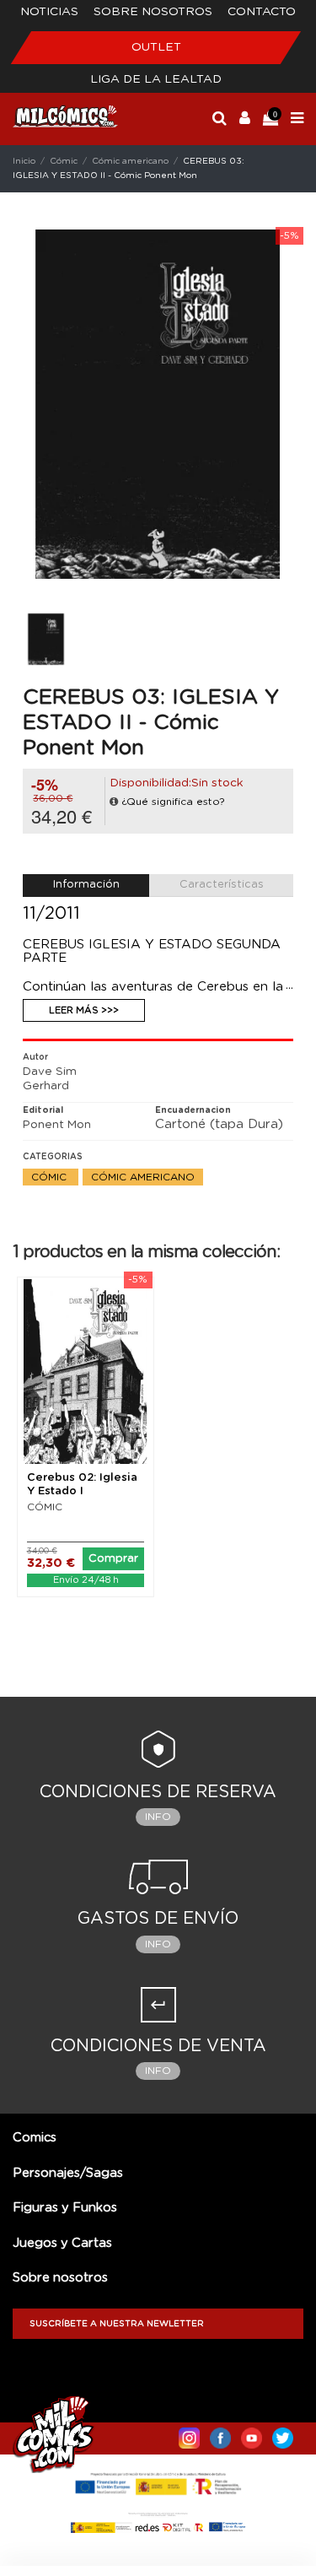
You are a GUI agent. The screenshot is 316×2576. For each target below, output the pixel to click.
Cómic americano (143, 1177)
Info (158, 1817)
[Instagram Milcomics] (189, 2434)
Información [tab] (86, 885)
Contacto (262, 12)
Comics (35, 2138)
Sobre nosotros (153, 12)
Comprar (113, 1559)
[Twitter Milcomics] (283, 2434)
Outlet (156, 47)
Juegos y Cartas (62, 2243)
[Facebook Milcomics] (220, 2434)
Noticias (49, 12)
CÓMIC (45, 1507)
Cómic (51, 1177)
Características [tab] (222, 885)
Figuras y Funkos (65, 2208)
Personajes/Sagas (68, 2173)
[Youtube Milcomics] (252, 2434)
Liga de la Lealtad (156, 79)
